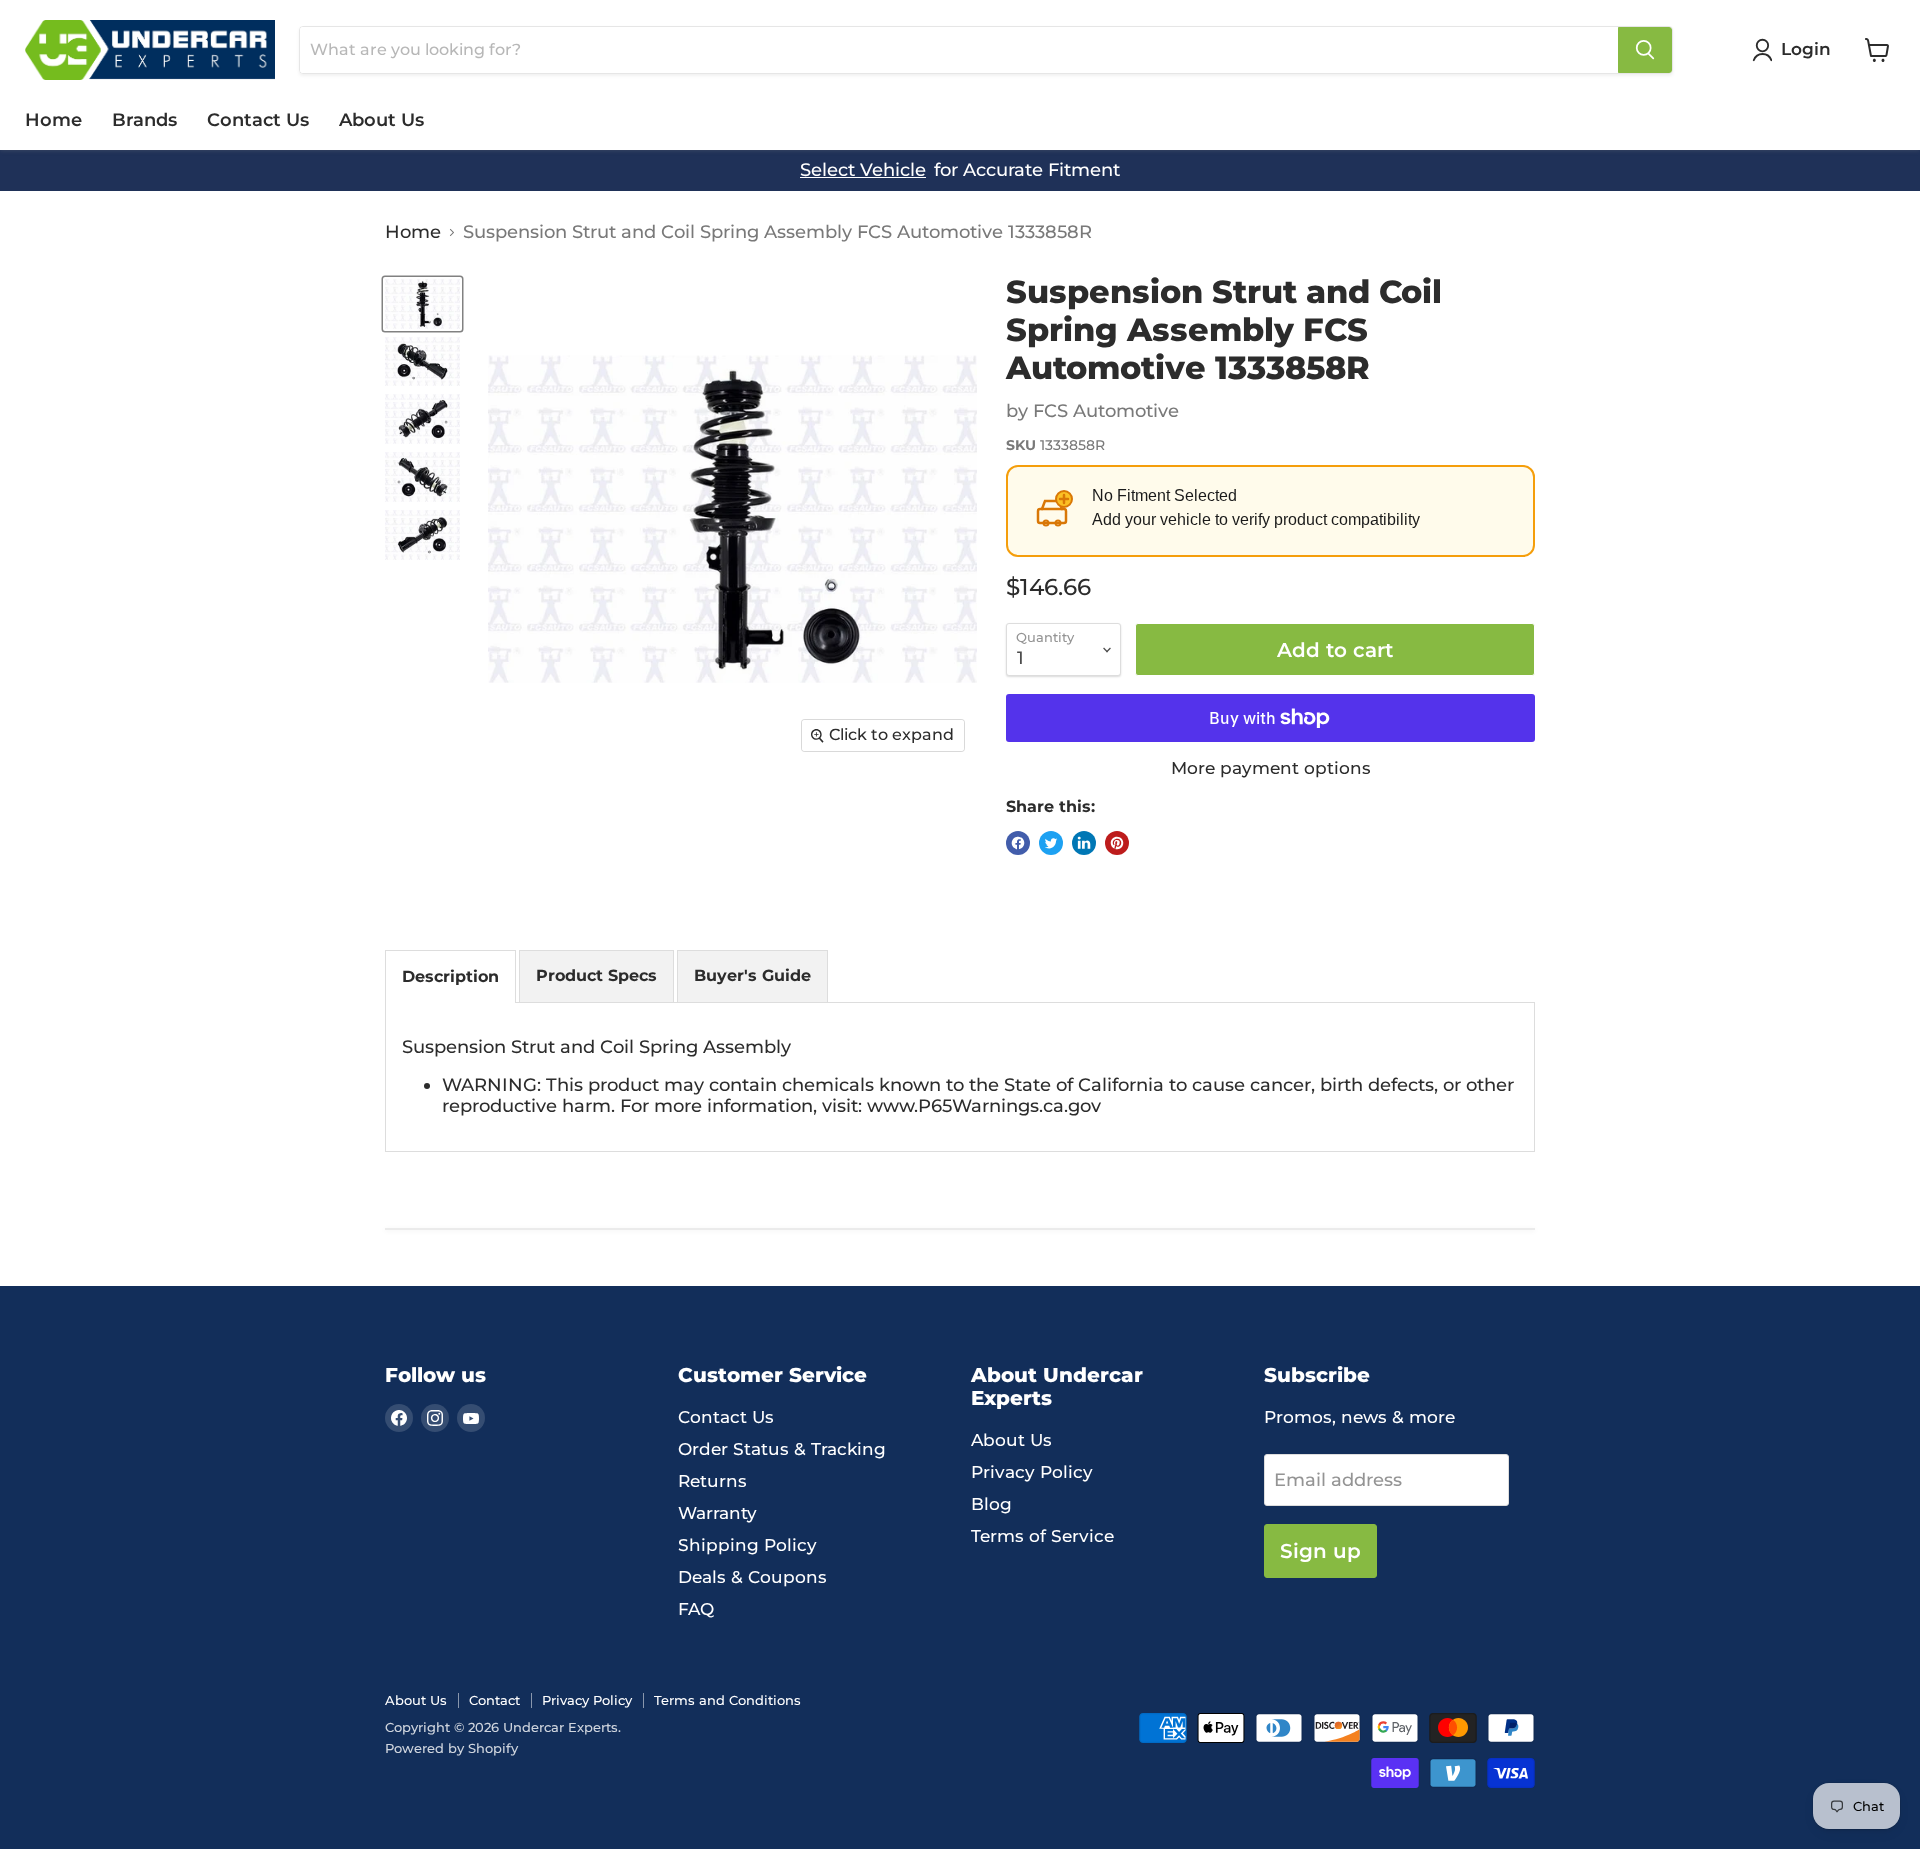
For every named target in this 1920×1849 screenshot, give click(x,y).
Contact (494, 1700)
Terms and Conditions (727, 1700)
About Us (381, 120)
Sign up (1320, 1550)
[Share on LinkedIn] (1084, 843)
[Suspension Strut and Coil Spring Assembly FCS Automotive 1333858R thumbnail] (422, 304)
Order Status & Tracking (782, 1449)
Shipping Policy (747, 1545)
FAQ (696, 1609)
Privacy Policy (1032, 1472)
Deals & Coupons (752, 1577)
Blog (991, 1504)
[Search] (1645, 50)
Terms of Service (1042, 1536)
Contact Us (258, 120)
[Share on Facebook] (1018, 843)
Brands (144, 120)
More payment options (1271, 768)
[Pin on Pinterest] (1117, 843)
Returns (712, 1481)
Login (1806, 49)
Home (53, 120)
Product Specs (596, 975)
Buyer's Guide (752, 975)
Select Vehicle (863, 170)
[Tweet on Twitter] (1051, 843)
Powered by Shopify (451, 1748)
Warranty (717, 1513)
